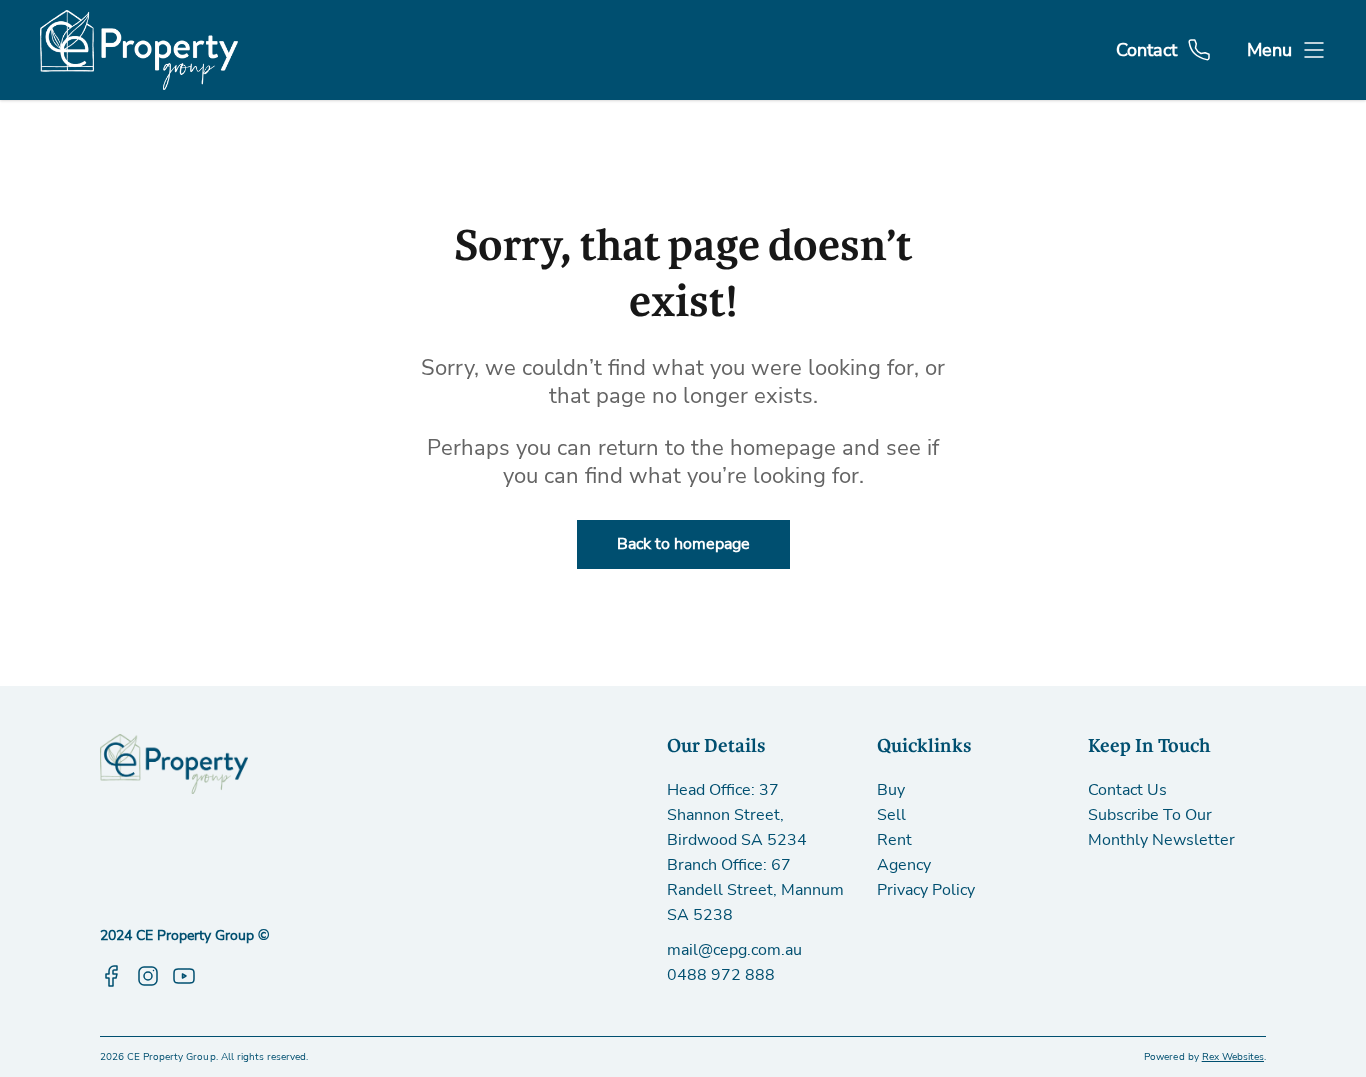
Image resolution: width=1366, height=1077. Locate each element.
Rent (894, 840)
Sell (891, 815)
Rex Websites (1233, 1057)
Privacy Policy (926, 890)
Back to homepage (683, 544)
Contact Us (1127, 790)
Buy (891, 790)
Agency (904, 865)
